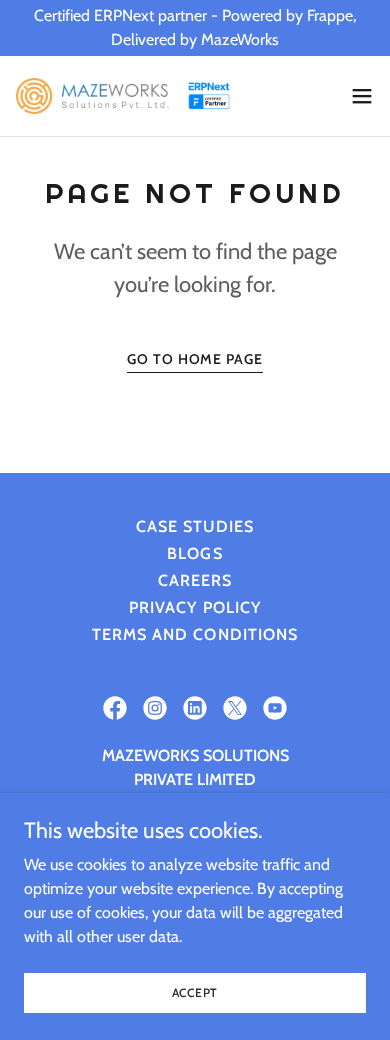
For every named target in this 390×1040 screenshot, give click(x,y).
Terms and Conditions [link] (194, 634)
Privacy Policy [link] (194, 607)
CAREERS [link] (195, 580)
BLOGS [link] (194, 553)
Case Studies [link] (195, 526)
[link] (128, 96)
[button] (362, 96)
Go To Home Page (194, 359)
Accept (195, 992)
